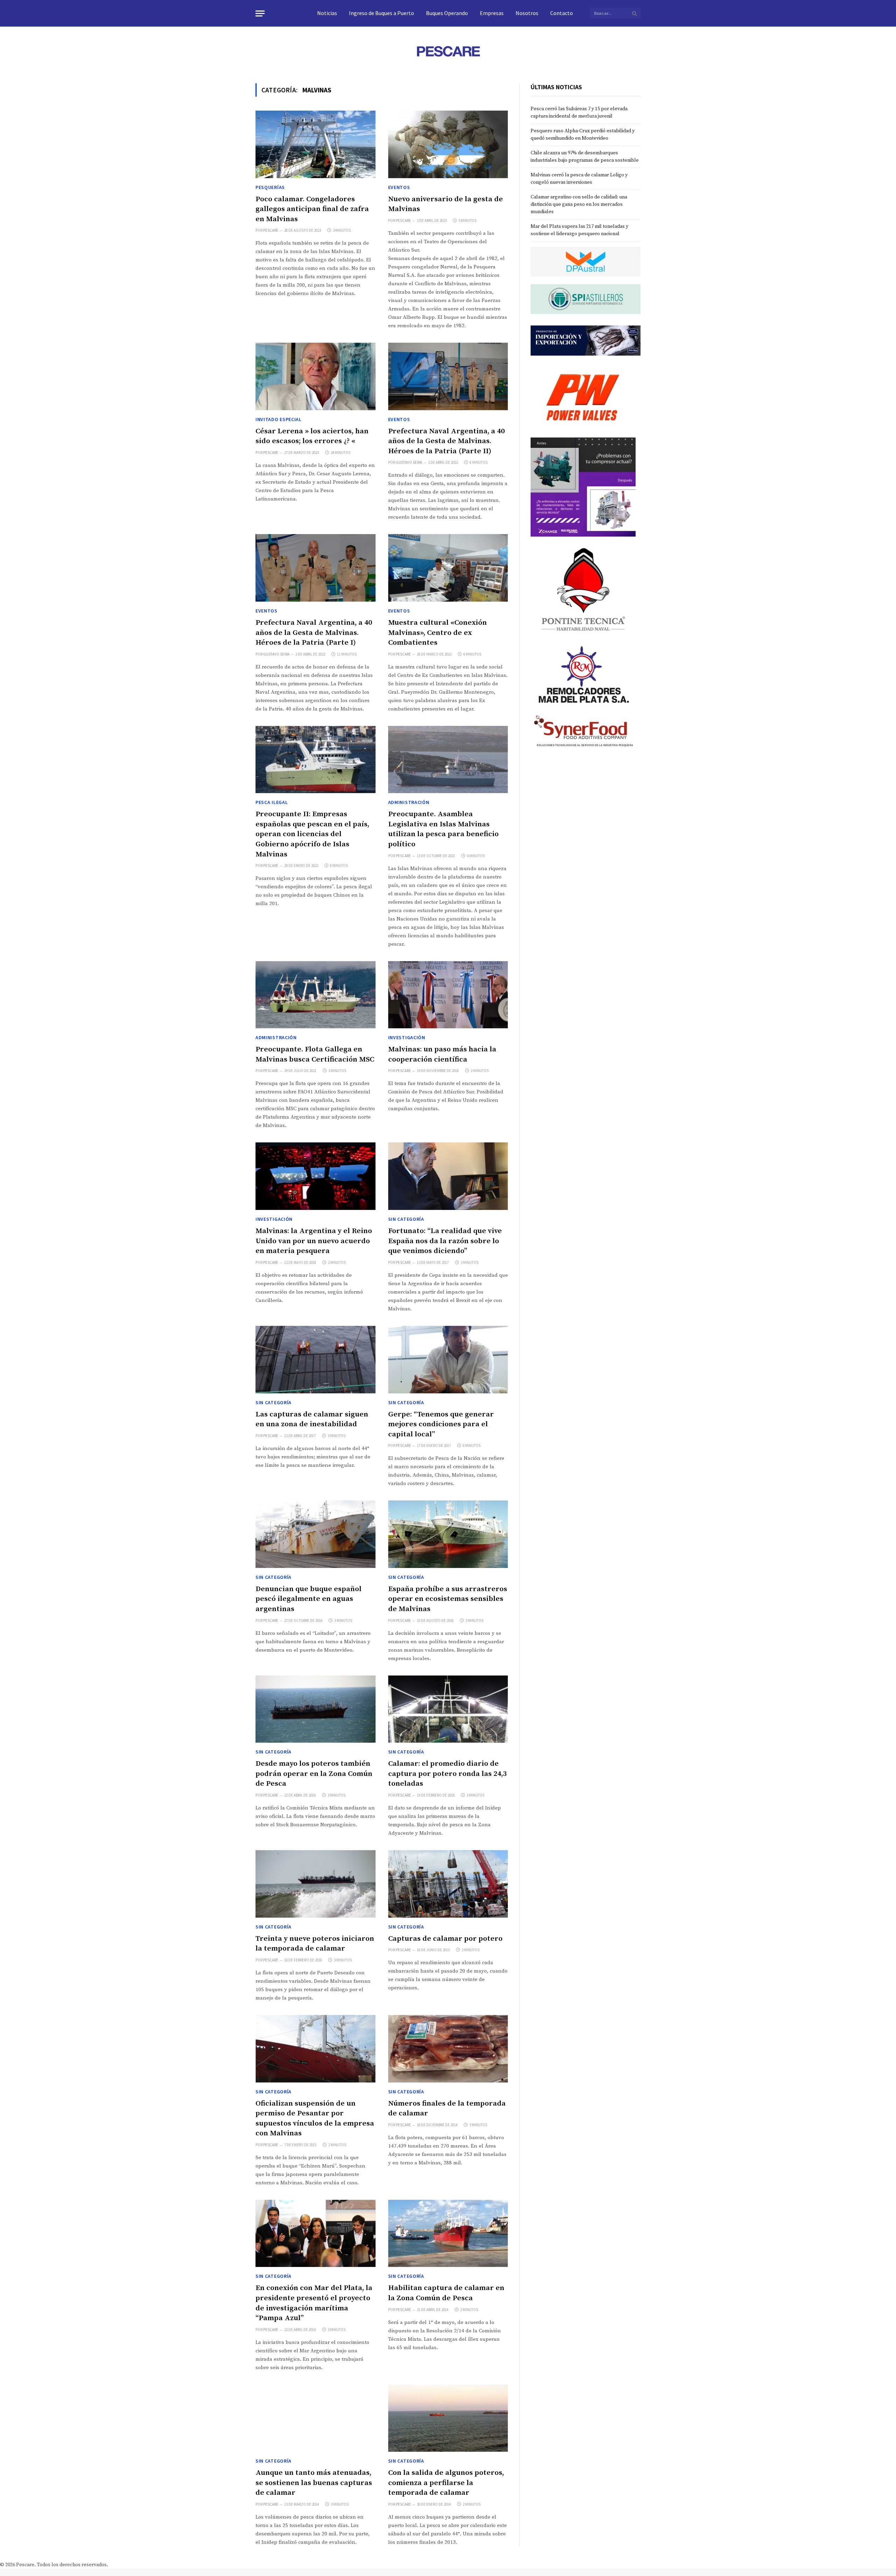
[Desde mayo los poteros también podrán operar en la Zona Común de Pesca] (316, 1709)
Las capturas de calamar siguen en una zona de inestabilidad (312, 1419)
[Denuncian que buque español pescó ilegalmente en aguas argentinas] (316, 1534)
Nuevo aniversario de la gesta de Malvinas (446, 204)
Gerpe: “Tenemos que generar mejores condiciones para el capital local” (441, 1424)
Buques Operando (447, 13)
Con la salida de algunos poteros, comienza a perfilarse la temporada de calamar (446, 2483)
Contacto (562, 13)
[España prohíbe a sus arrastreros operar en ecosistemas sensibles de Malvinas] (448, 1534)
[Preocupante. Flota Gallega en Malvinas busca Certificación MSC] (316, 995)
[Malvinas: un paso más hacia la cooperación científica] (448, 995)
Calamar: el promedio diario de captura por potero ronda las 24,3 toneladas (447, 1774)
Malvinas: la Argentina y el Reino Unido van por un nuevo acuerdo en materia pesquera (314, 1241)
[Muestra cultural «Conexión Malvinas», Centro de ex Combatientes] (448, 568)
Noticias (327, 13)
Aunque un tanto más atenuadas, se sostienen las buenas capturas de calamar (314, 2483)
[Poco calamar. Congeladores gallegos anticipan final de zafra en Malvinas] (316, 144)
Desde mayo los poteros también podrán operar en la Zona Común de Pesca (314, 1774)
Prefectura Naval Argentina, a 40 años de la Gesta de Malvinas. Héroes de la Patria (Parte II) (446, 441)
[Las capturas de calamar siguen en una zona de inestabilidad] (316, 1360)
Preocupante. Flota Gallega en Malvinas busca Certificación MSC (315, 1054)
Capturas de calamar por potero (445, 1939)
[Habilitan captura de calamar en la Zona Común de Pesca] (448, 2234)
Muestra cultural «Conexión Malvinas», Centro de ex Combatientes (437, 633)
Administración (409, 802)
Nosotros (527, 13)
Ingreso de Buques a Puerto (381, 13)
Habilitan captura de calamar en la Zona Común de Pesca (446, 2293)
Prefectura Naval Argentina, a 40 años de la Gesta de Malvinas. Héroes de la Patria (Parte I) (314, 633)
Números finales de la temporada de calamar (447, 2109)
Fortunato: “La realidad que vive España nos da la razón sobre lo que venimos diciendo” (445, 1241)
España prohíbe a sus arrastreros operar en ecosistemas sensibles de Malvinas (448, 1599)
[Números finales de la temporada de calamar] (448, 2049)
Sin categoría (406, 1219)
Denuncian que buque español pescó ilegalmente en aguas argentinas (309, 1599)
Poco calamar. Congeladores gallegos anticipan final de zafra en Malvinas (312, 209)
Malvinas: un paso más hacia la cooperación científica (442, 1054)
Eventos (399, 187)
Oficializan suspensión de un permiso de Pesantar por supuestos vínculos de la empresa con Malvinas (315, 2119)
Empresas (492, 13)
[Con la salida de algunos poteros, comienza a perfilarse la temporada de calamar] (448, 2418)
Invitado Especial (279, 419)
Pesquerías (270, 187)
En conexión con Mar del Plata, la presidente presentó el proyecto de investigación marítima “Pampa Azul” (314, 2303)
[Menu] (260, 13)
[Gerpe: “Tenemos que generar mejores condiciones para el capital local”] (448, 1360)
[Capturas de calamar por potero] (448, 1884)
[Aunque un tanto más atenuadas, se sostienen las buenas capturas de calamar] (316, 2418)
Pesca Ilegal (272, 802)
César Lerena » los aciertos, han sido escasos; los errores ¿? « (312, 436)
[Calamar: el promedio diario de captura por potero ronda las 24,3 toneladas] (448, 1709)
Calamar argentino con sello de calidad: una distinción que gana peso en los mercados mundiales (579, 204)
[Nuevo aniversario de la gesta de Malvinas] (448, 144)
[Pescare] (448, 51)
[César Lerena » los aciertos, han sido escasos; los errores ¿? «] (316, 376)
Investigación (407, 1037)
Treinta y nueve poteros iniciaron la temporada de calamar (315, 1944)
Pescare (271, 230)
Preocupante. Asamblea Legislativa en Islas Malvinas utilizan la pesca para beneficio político (443, 829)
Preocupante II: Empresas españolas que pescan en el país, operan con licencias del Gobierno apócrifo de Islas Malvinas (312, 834)
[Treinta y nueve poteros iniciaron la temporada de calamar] (316, 1884)
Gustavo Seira (409, 462)
